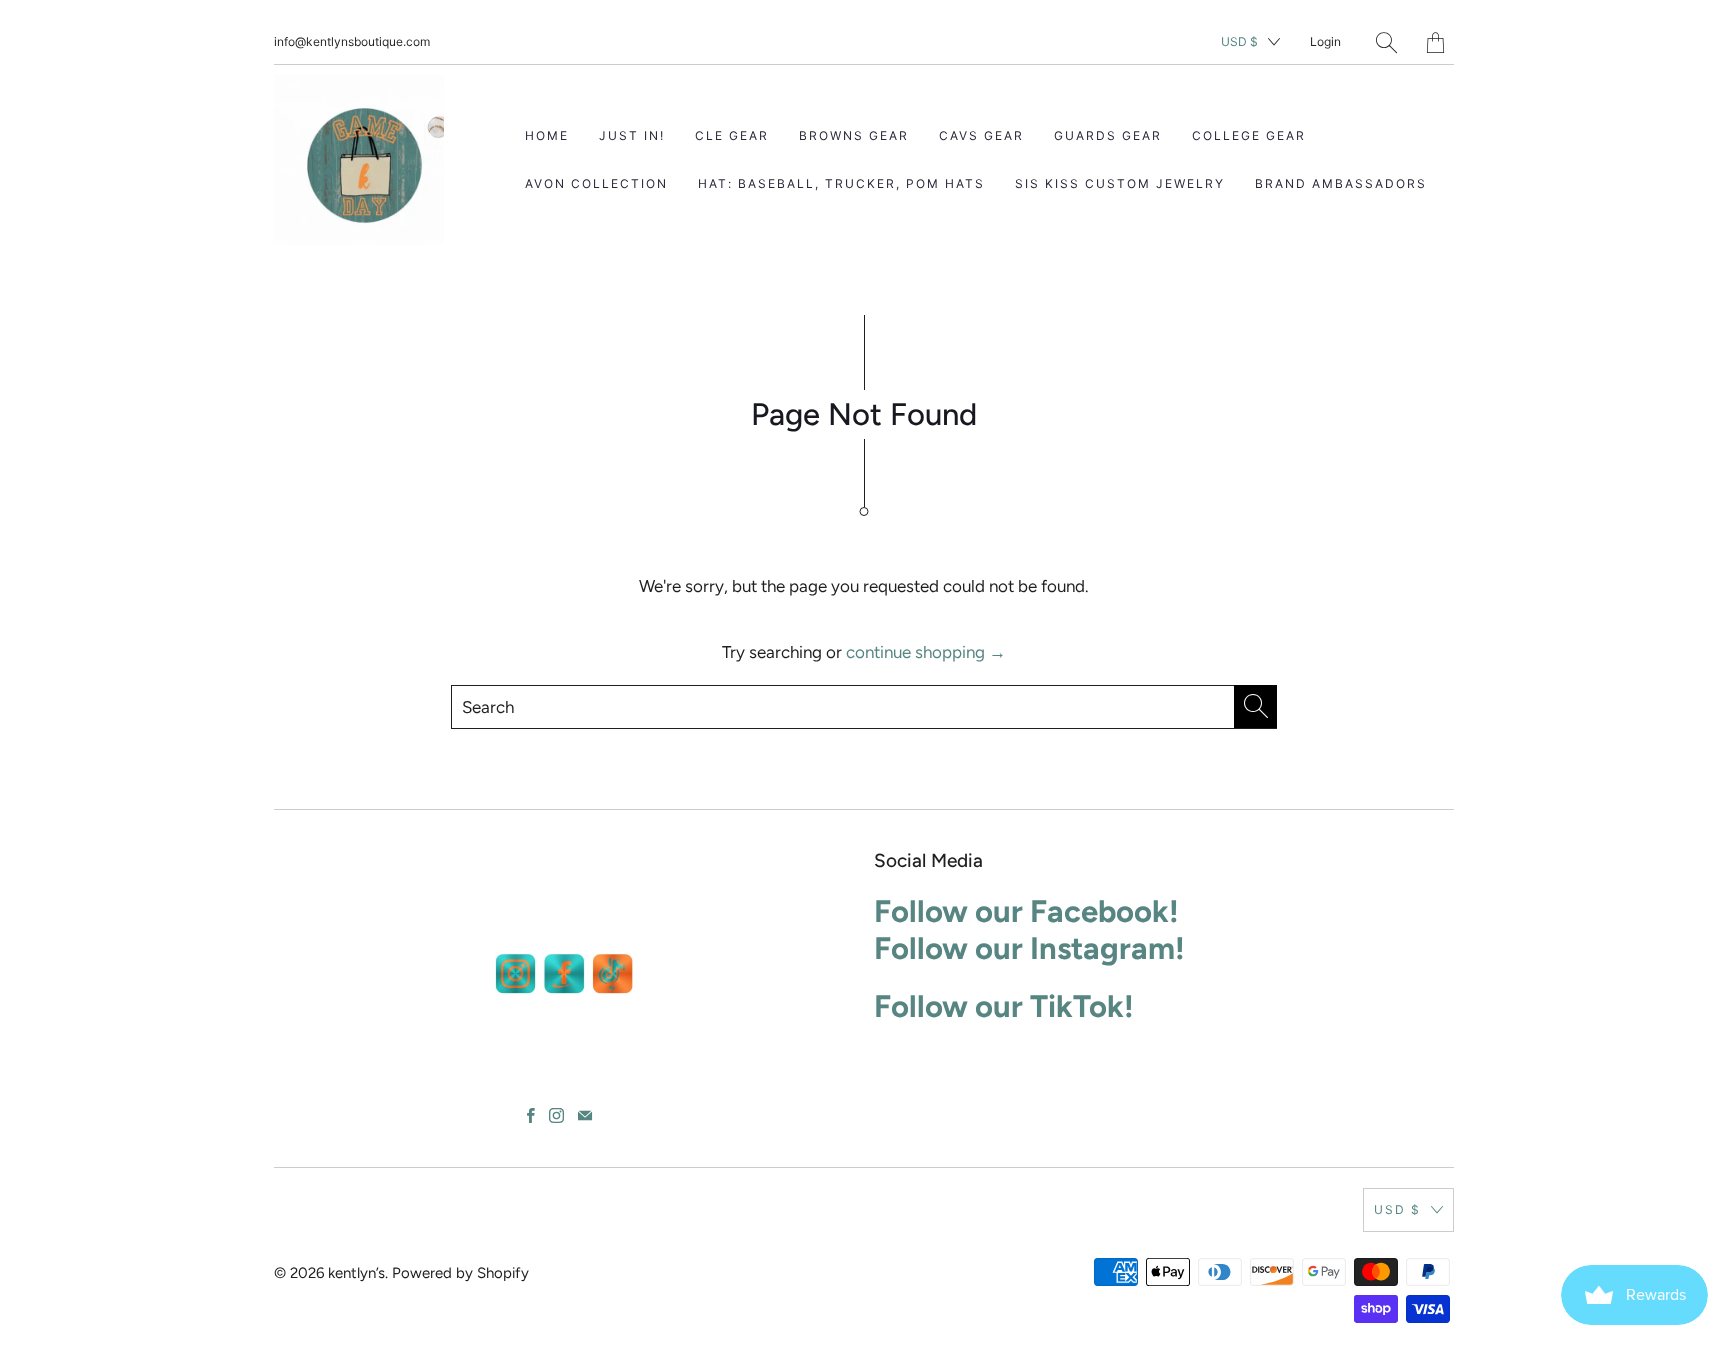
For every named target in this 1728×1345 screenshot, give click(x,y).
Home (547, 135)
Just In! (632, 135)
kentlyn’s (356, 1273)
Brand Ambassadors (1341, 183)
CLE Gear (732, 135)
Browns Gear (854, 135)
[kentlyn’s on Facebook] (531, 1115)
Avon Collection (596, 183)
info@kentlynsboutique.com (352, 41)
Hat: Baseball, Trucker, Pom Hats (841, 183)
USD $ (1239, 41)
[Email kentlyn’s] (585, 1115)
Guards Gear (1108, 135)
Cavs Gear (981, 135)
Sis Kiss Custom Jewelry (1120, 183)
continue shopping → (926, 652)
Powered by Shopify (460, 1273)
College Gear (1249, 135)
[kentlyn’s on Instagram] (556, 1115)
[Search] (1386, 42)
